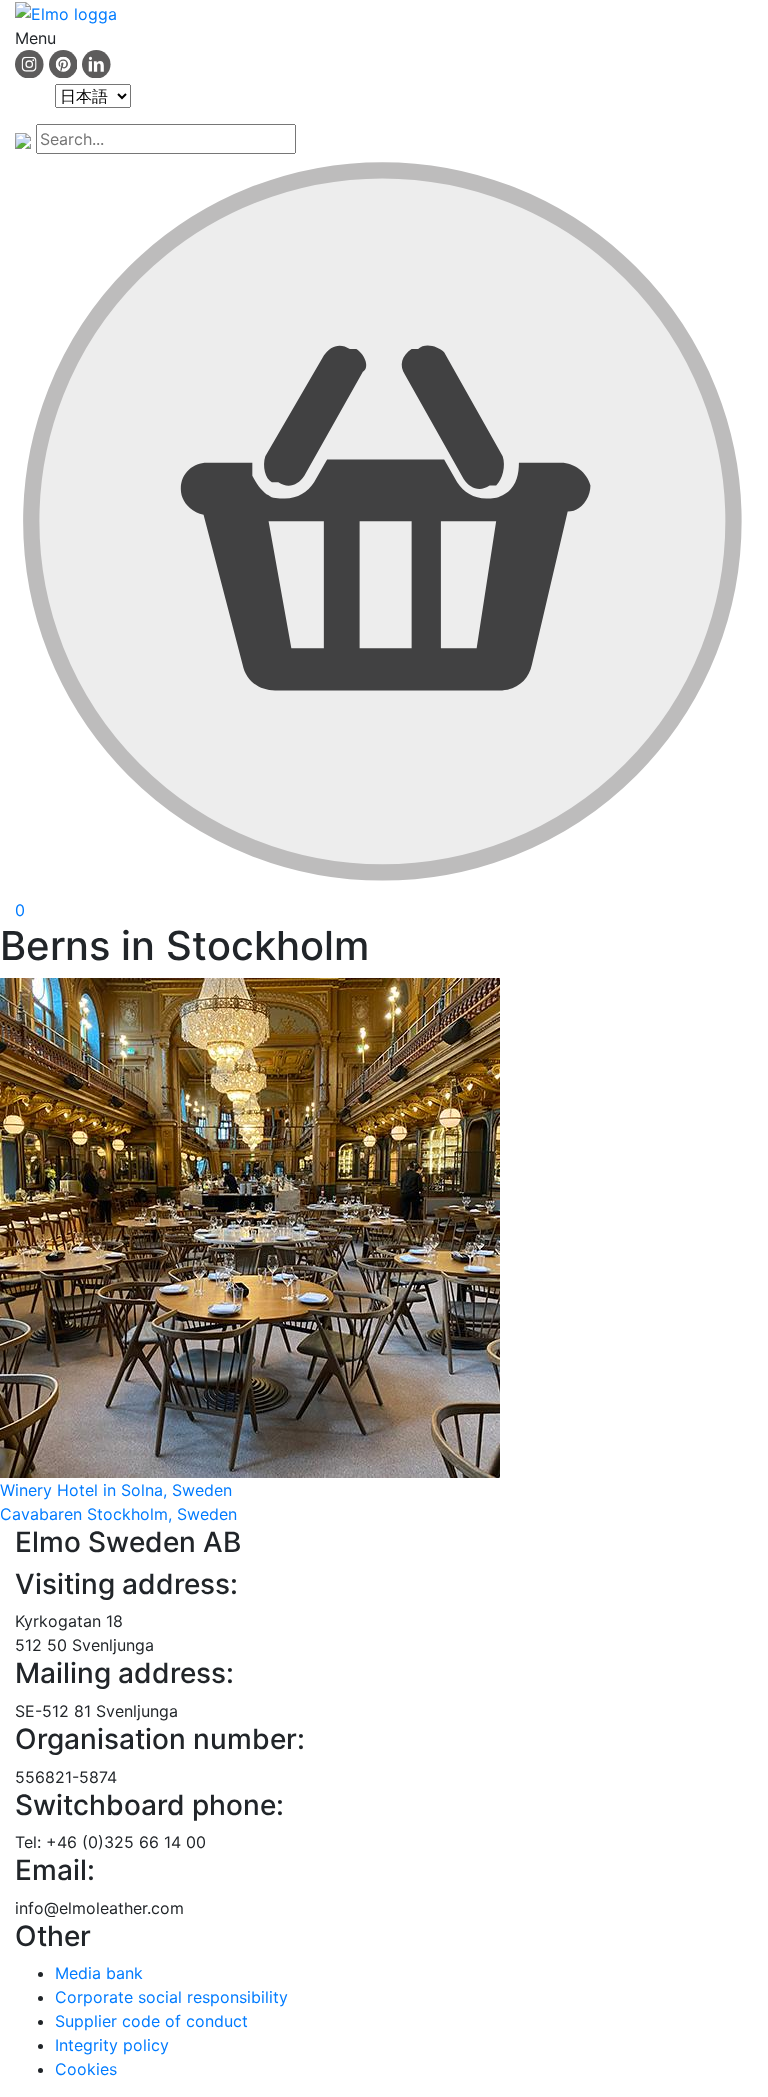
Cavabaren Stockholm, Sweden (118, 1514)
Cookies (86, 2069)
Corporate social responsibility (171, 1997)
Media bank (99, 1973)
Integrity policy (112, 2045)
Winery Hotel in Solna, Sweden (116, 1490)
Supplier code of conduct (151, 2021)
